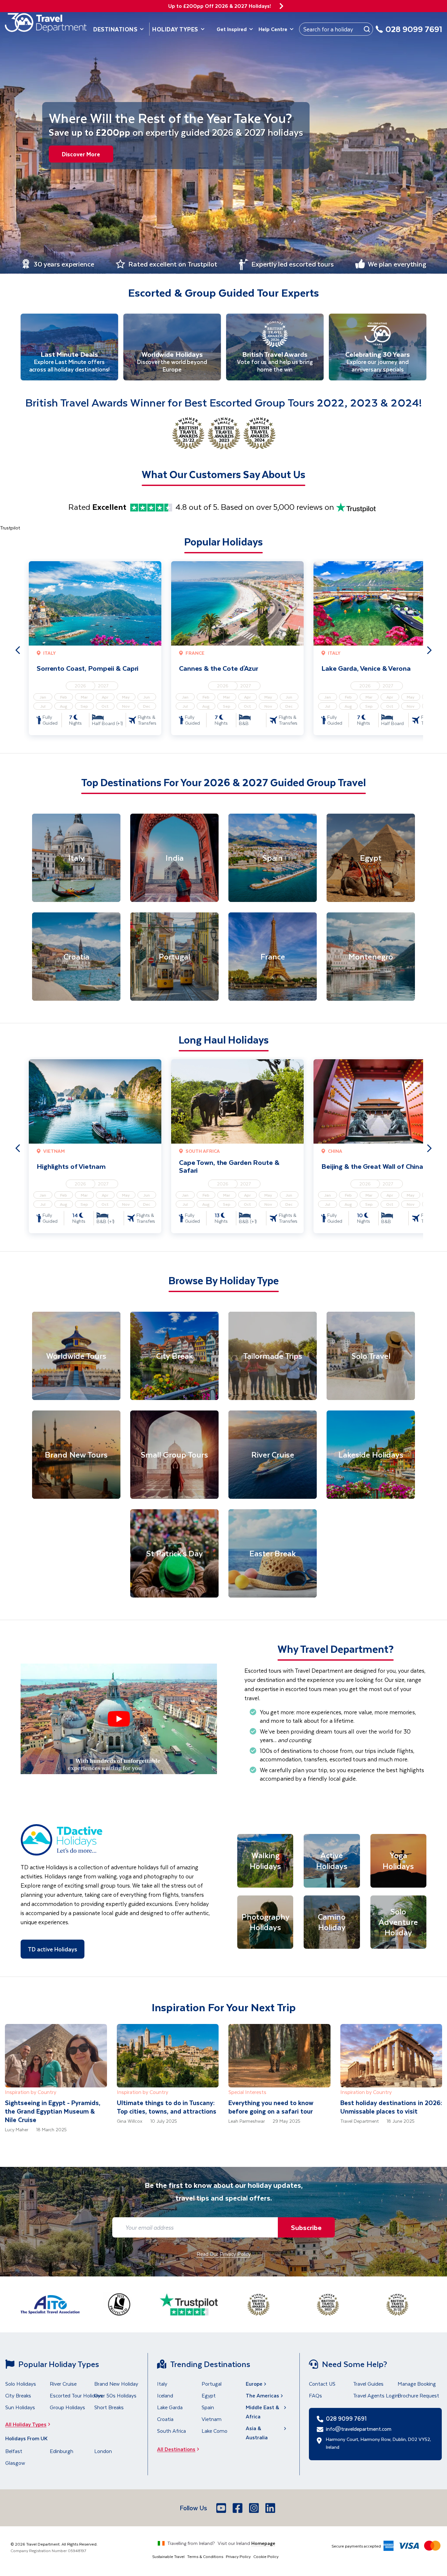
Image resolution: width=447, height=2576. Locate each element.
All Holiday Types (26, 2424)
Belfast (14, 2451)
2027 (103, 686)
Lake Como (215, 2431)
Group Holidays (67, 2407)
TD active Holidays (53, 1949)
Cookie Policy (266, 2556)
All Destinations (176, 2449)
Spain (208, 2407)
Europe (254, 2384)
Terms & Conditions (205, 2556)
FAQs (315, 2395)
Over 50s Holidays (115, 2395)
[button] (119, 1719)
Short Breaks (109, 2407)
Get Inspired (232, 29)
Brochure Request (418, 2395)
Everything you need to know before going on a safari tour (271, 2107)
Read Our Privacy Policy (224, 2254)
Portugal (212, 2384)
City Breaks (18, 2395)
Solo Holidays (21, 2384)
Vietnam (212, 2419)
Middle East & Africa (262, 2412)
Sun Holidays (20, 2407)
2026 (80, 686)
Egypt (209, 2395)
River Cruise (63, 2384)
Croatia (165, 2419)
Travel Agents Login (376, 2395)
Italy (162, 2384)
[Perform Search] (367, 29)
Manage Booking (417, 2384)
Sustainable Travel (168, 2556)
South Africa (171, 2431)
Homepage (263, 2543)
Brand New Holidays (117, 2384)
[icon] (281, 6)
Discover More (81, 154)
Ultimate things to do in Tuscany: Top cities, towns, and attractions (167, 2107)
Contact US (322, 2384)
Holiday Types (175, 29)
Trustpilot (10, 528)
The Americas (262, 2395)
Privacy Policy (238, 2556)
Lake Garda (170, 2407)
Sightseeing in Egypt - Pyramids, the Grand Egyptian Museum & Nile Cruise (53, 2111)
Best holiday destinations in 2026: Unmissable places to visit (391, 2107)
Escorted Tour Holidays (76, 2395)
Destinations (115, 29)
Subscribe (306, 2227)
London (103, 2451)
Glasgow (15, 2463)
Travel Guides (368, 2384)
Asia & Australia (257, 2433)
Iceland (165, 2395)
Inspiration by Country (31, 2092)
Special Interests (247, 2092)
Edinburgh (62, 2451)
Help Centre (273, 29)
